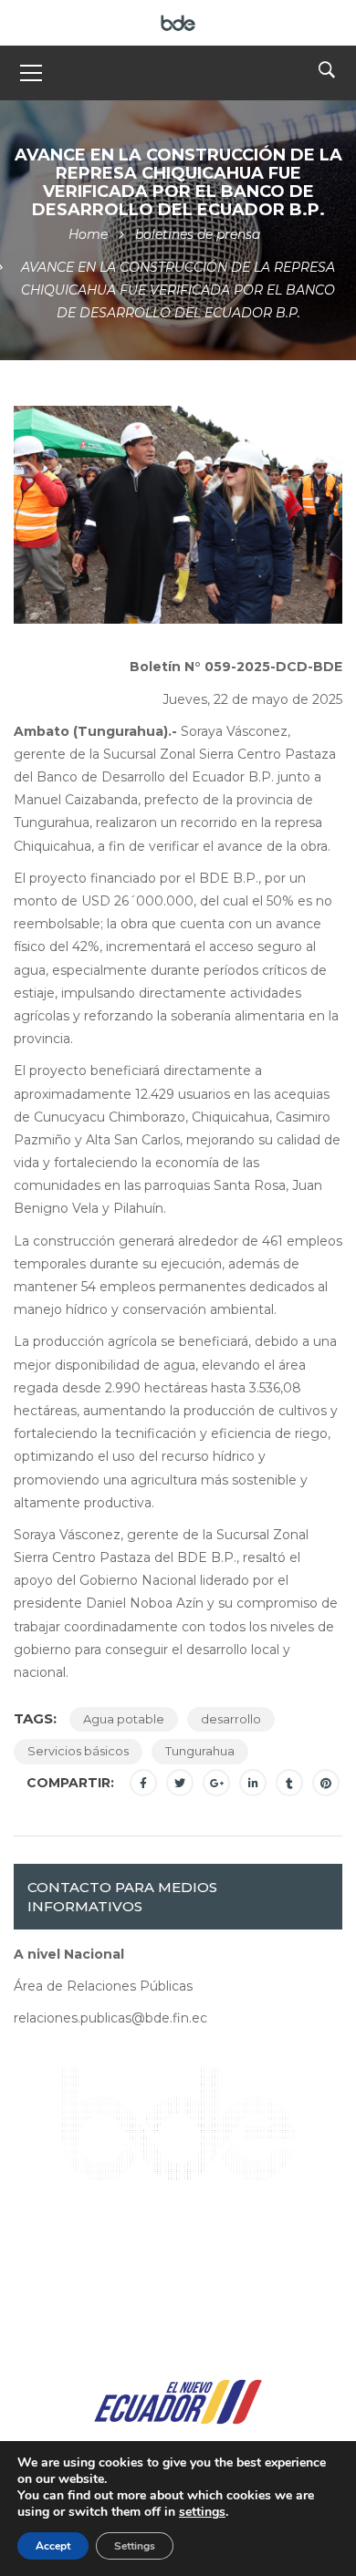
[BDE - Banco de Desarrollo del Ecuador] (178, 22)
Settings (135, 2546)
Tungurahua (200, 1751)
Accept (53, 2546)
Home (88, 234)
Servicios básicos (78, 1751)
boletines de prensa (198, 234)
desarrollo (231, 1719)
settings (202, 2512)
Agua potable (124, 1719)
